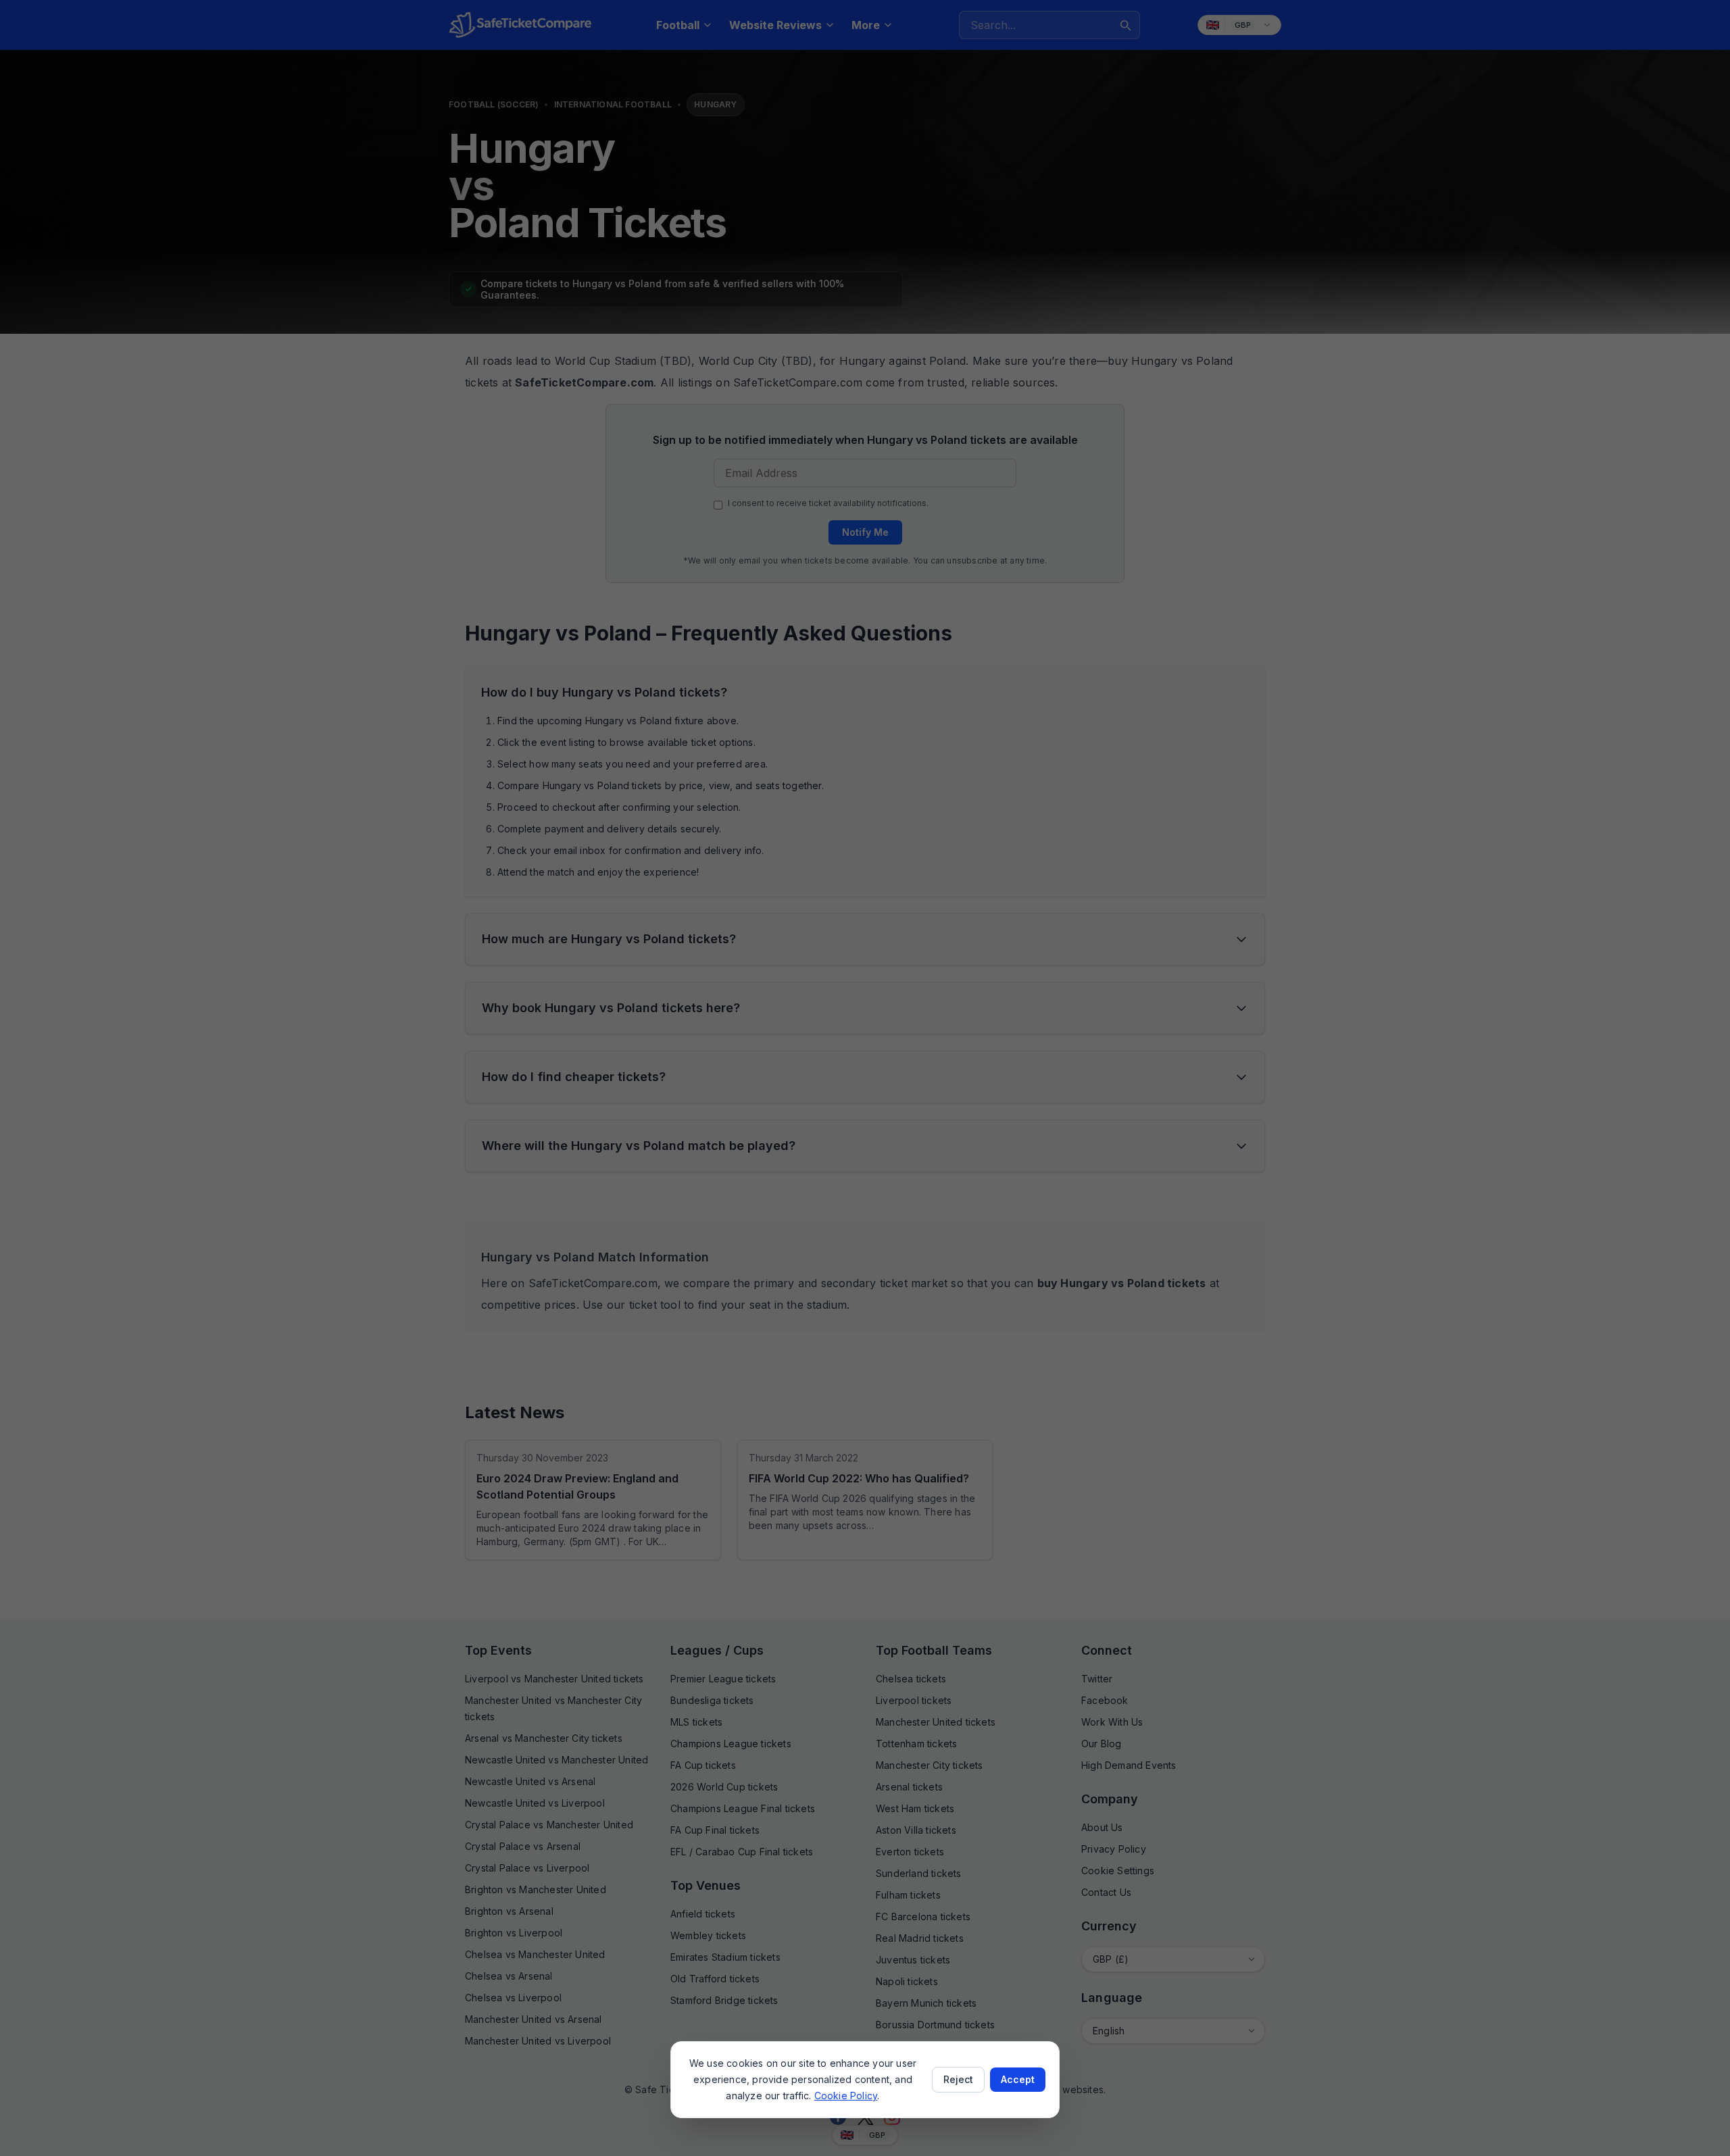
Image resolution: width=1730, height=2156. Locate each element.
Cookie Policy (846, 2096)
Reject (958, 2079)
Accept (1018, 2079)
